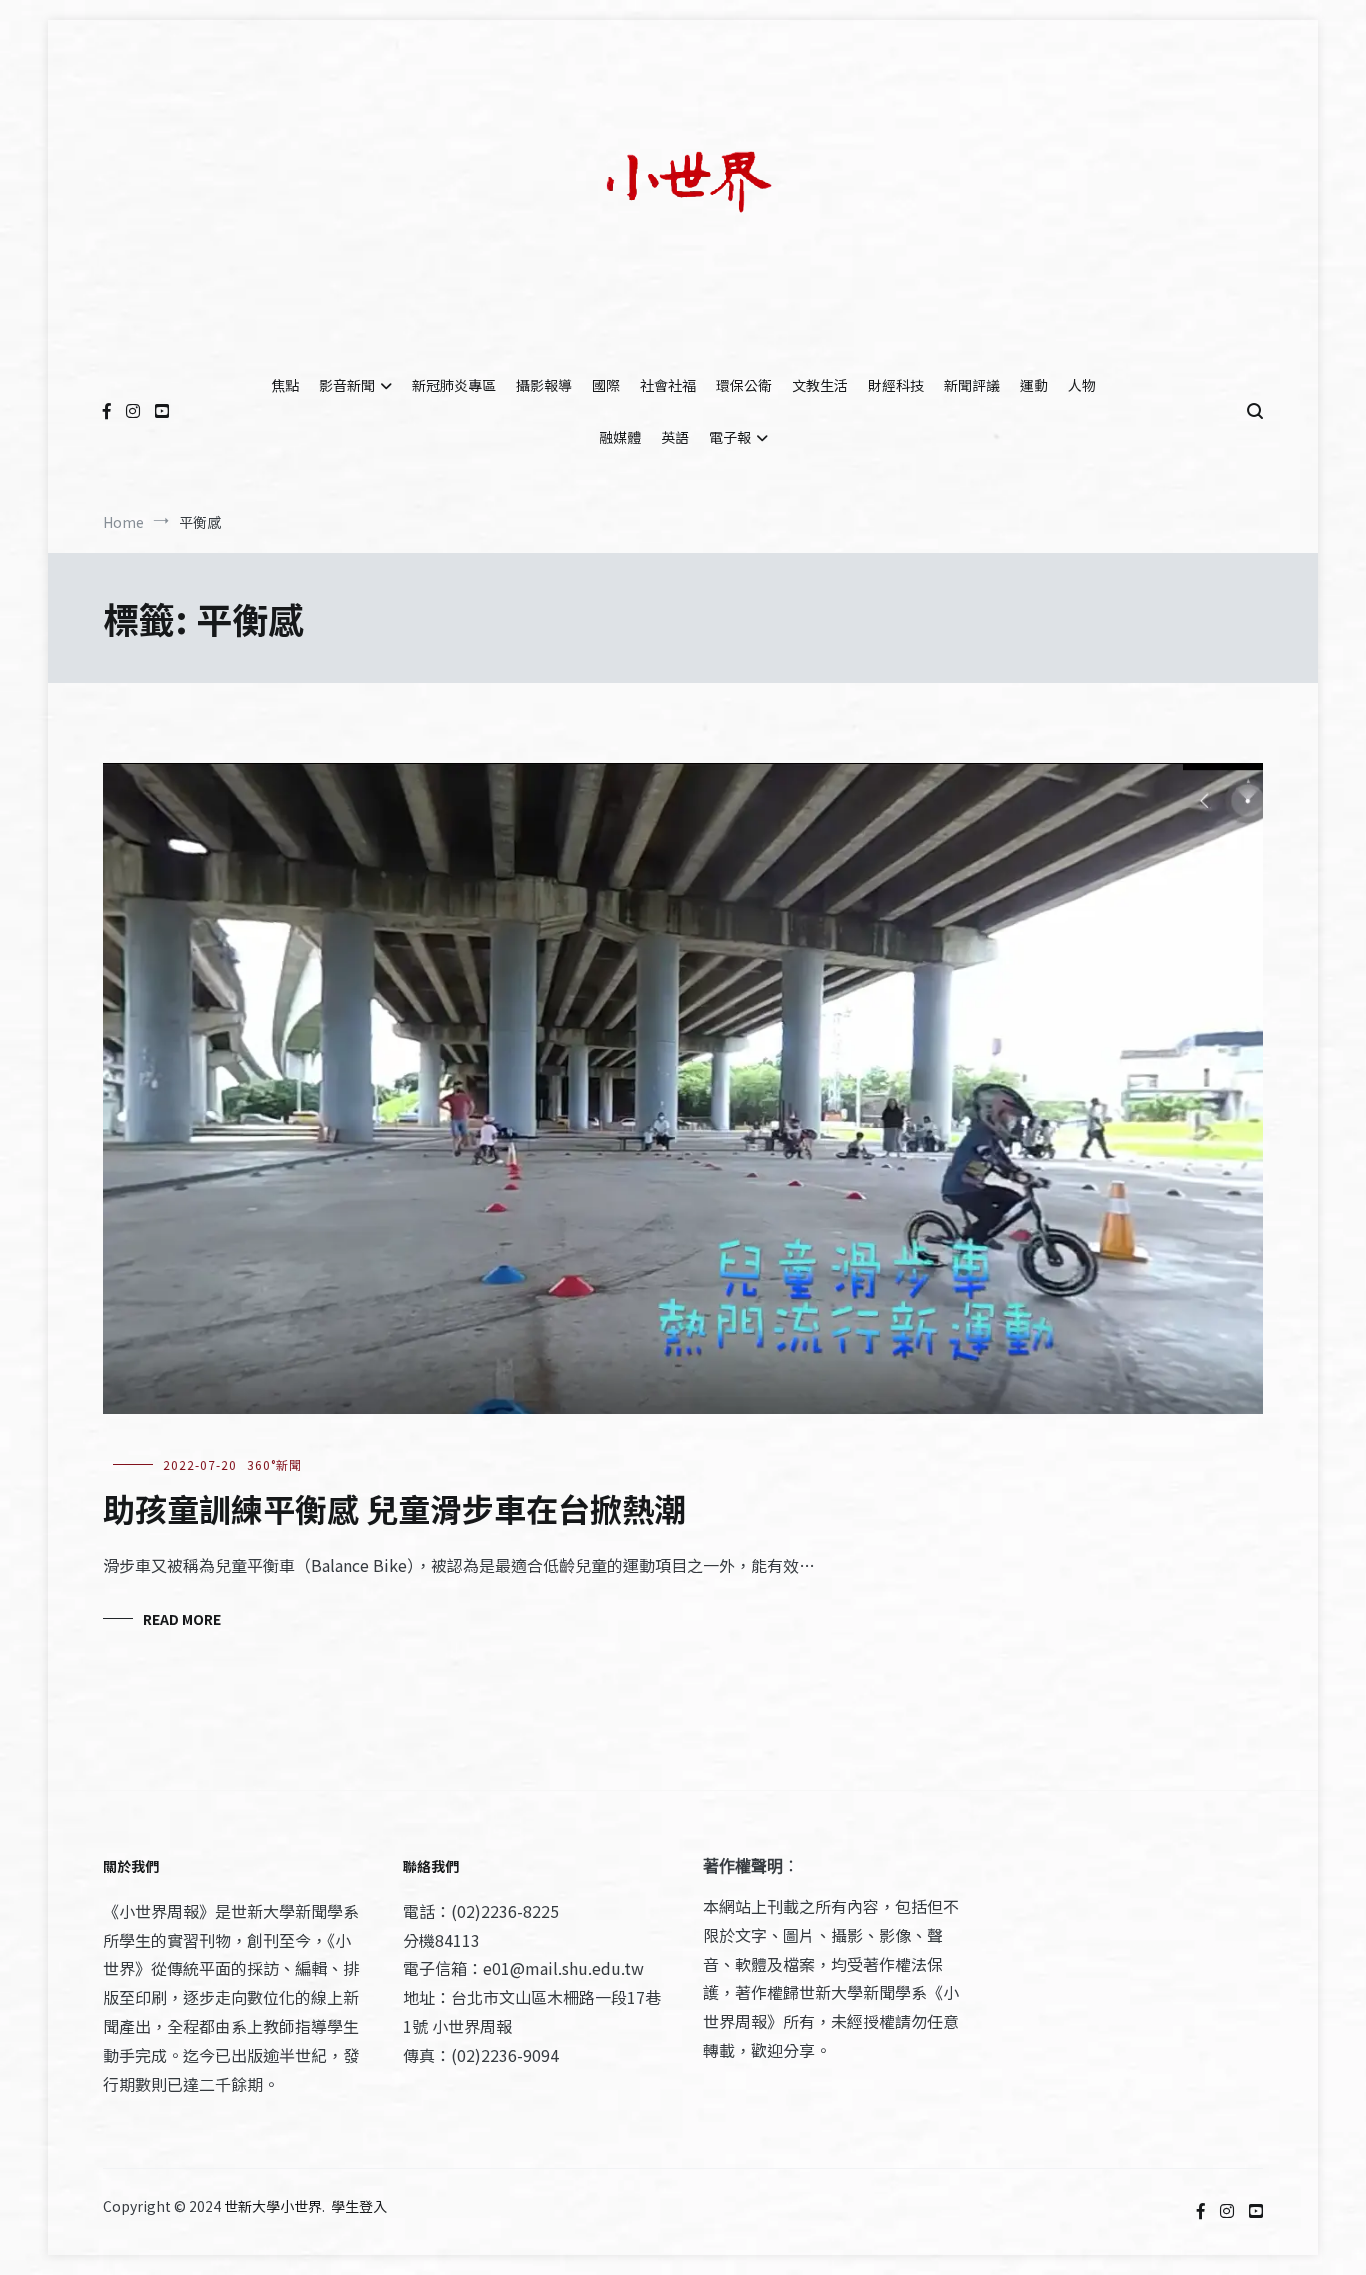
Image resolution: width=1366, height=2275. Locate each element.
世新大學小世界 (273, 2206)
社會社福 (668, 385)
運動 (1034, 385)
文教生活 (820, 385)
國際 (606, 385)
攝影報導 (544, 385)
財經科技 (896, 385)
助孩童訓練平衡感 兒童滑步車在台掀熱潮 (394, 1508)
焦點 (285, 385)
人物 (1082, 385)
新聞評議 (972, 385)
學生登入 (359, 2206)
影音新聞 (347, 385)
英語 (675, 437)
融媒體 (620, 437)
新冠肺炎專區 (454, 385)
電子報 (730, 437)
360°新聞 (274, 1464)
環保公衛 (744, 385)
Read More (182, 1619)
